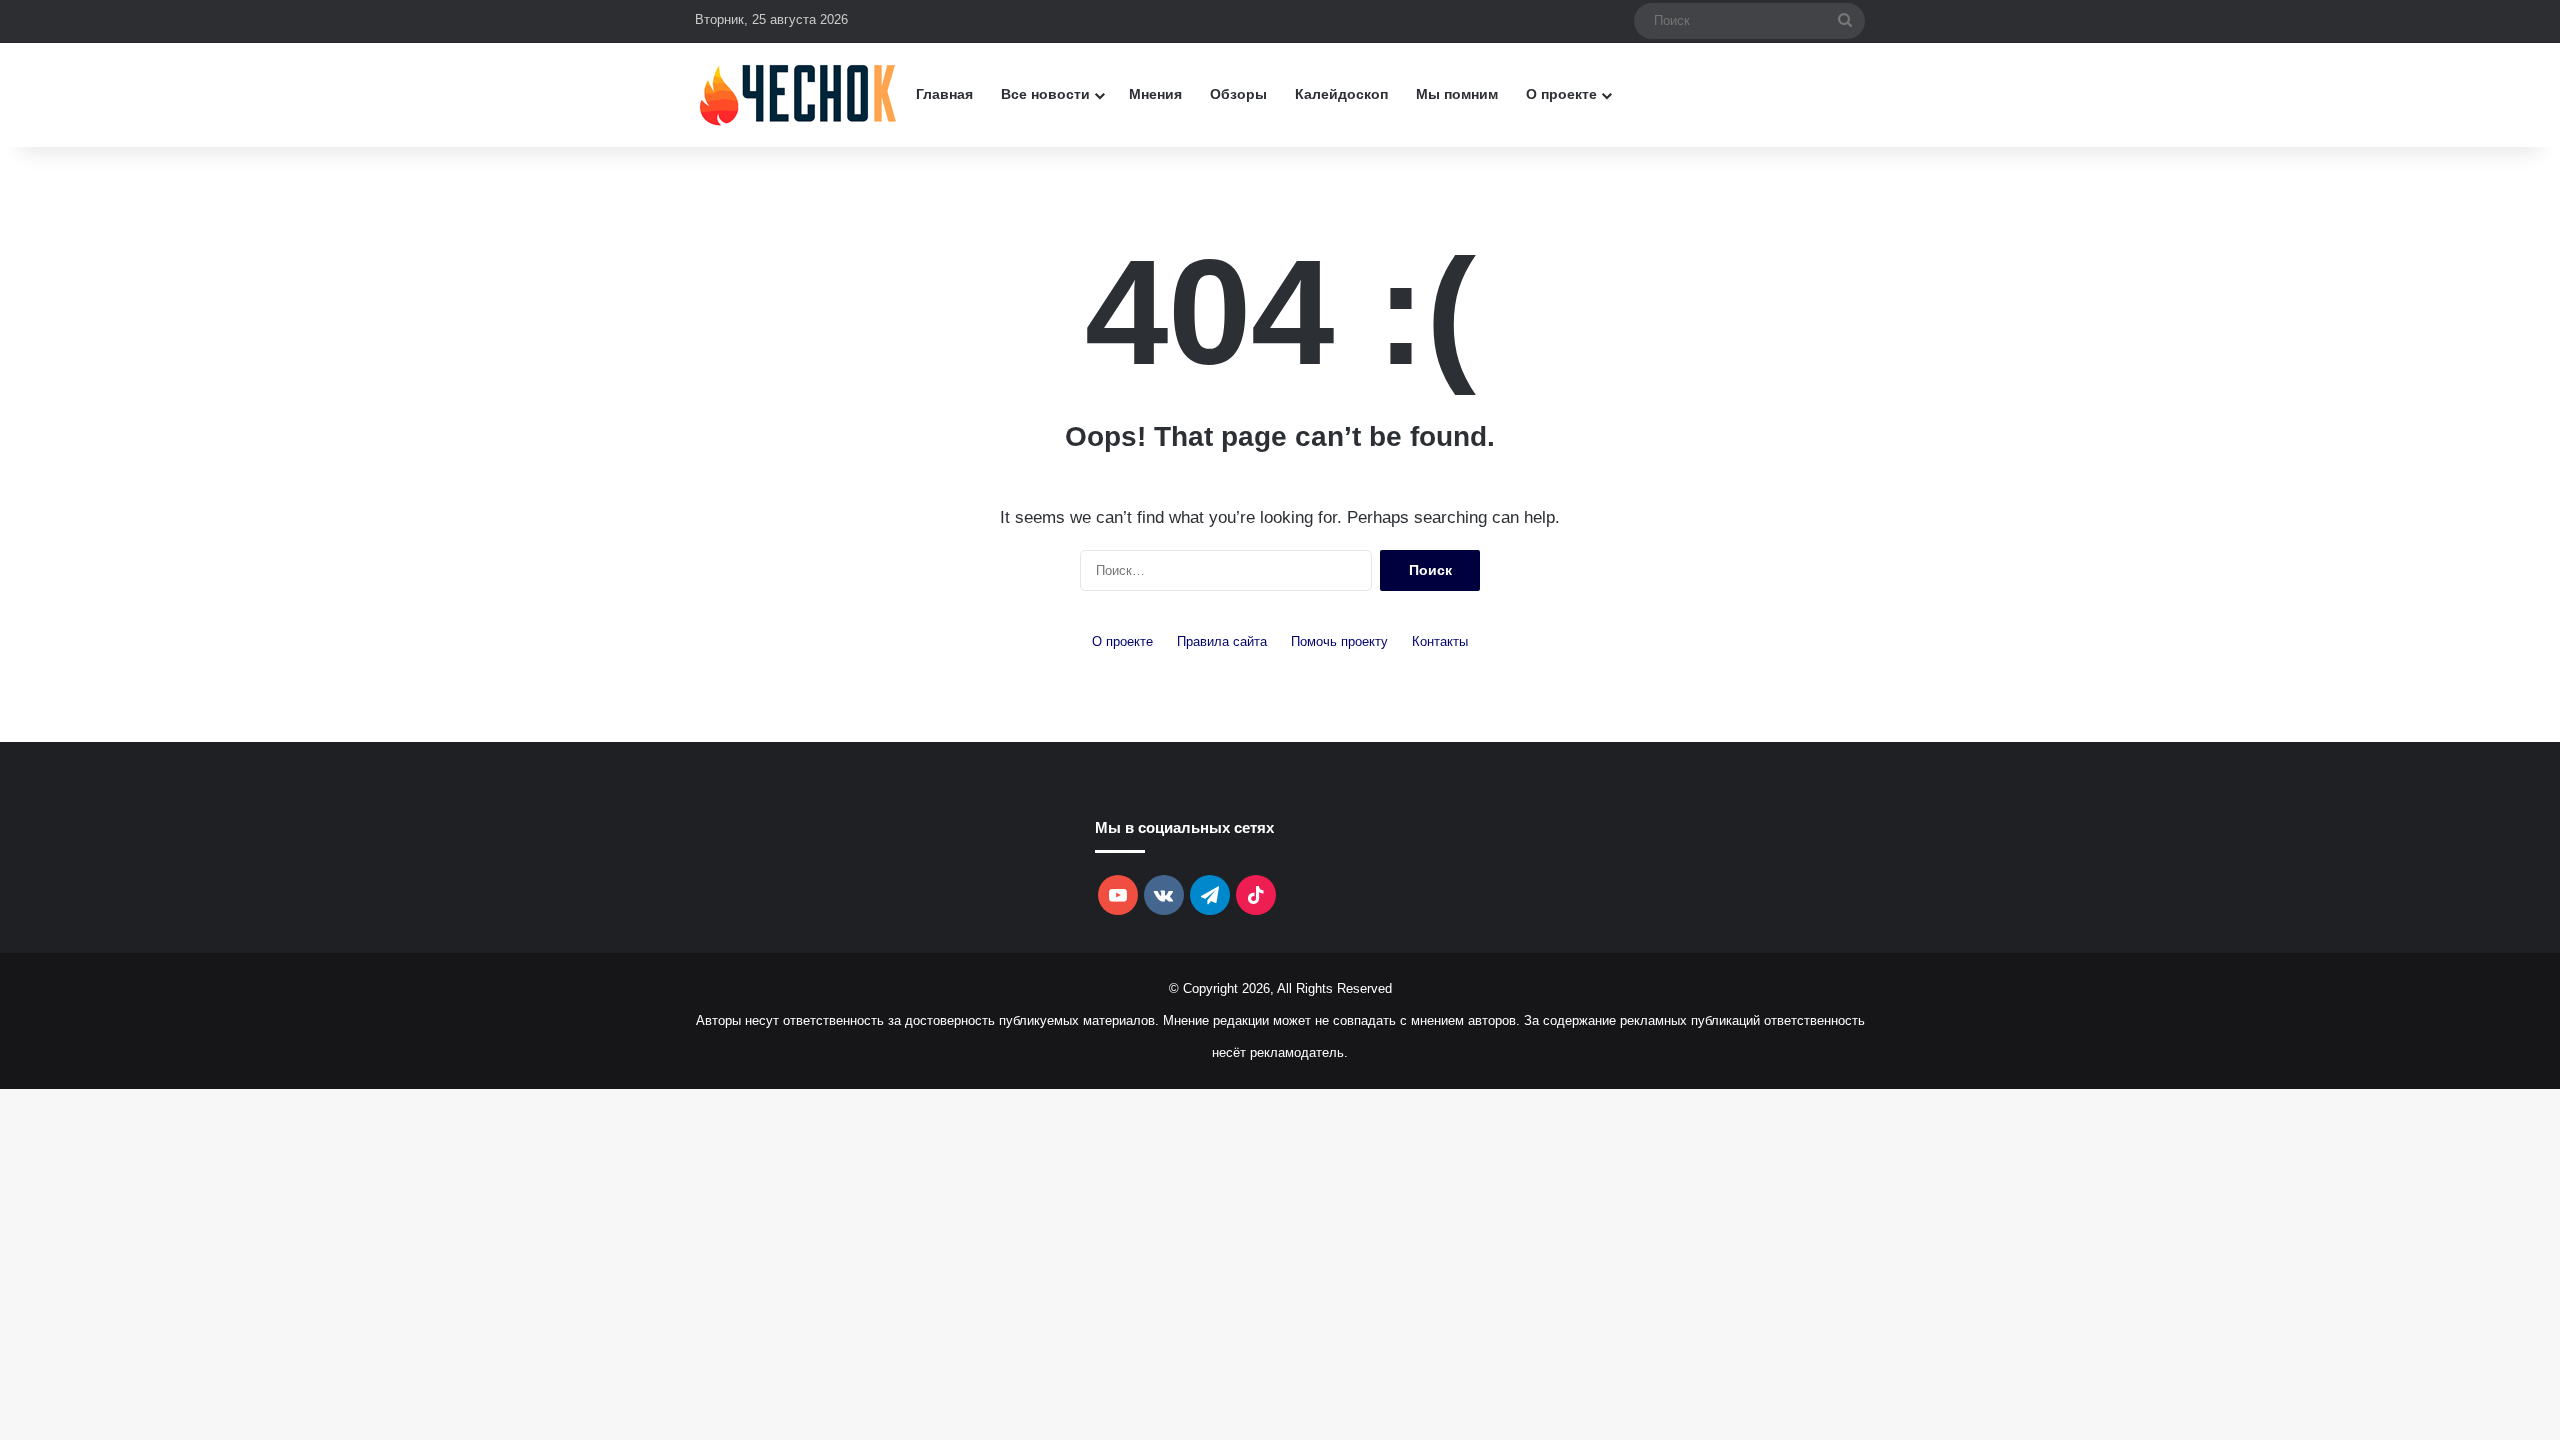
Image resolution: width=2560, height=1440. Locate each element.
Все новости (1045, 94)
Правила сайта (1222, 641)
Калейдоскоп (1341, 94)
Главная (944, 94)
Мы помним (1457, 94)
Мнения (1155, 94)
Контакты (1440, 641)
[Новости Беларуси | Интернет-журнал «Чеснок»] (798, 94)
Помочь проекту (1339, 641)
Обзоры (1238, 94)
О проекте (1561, 94)
